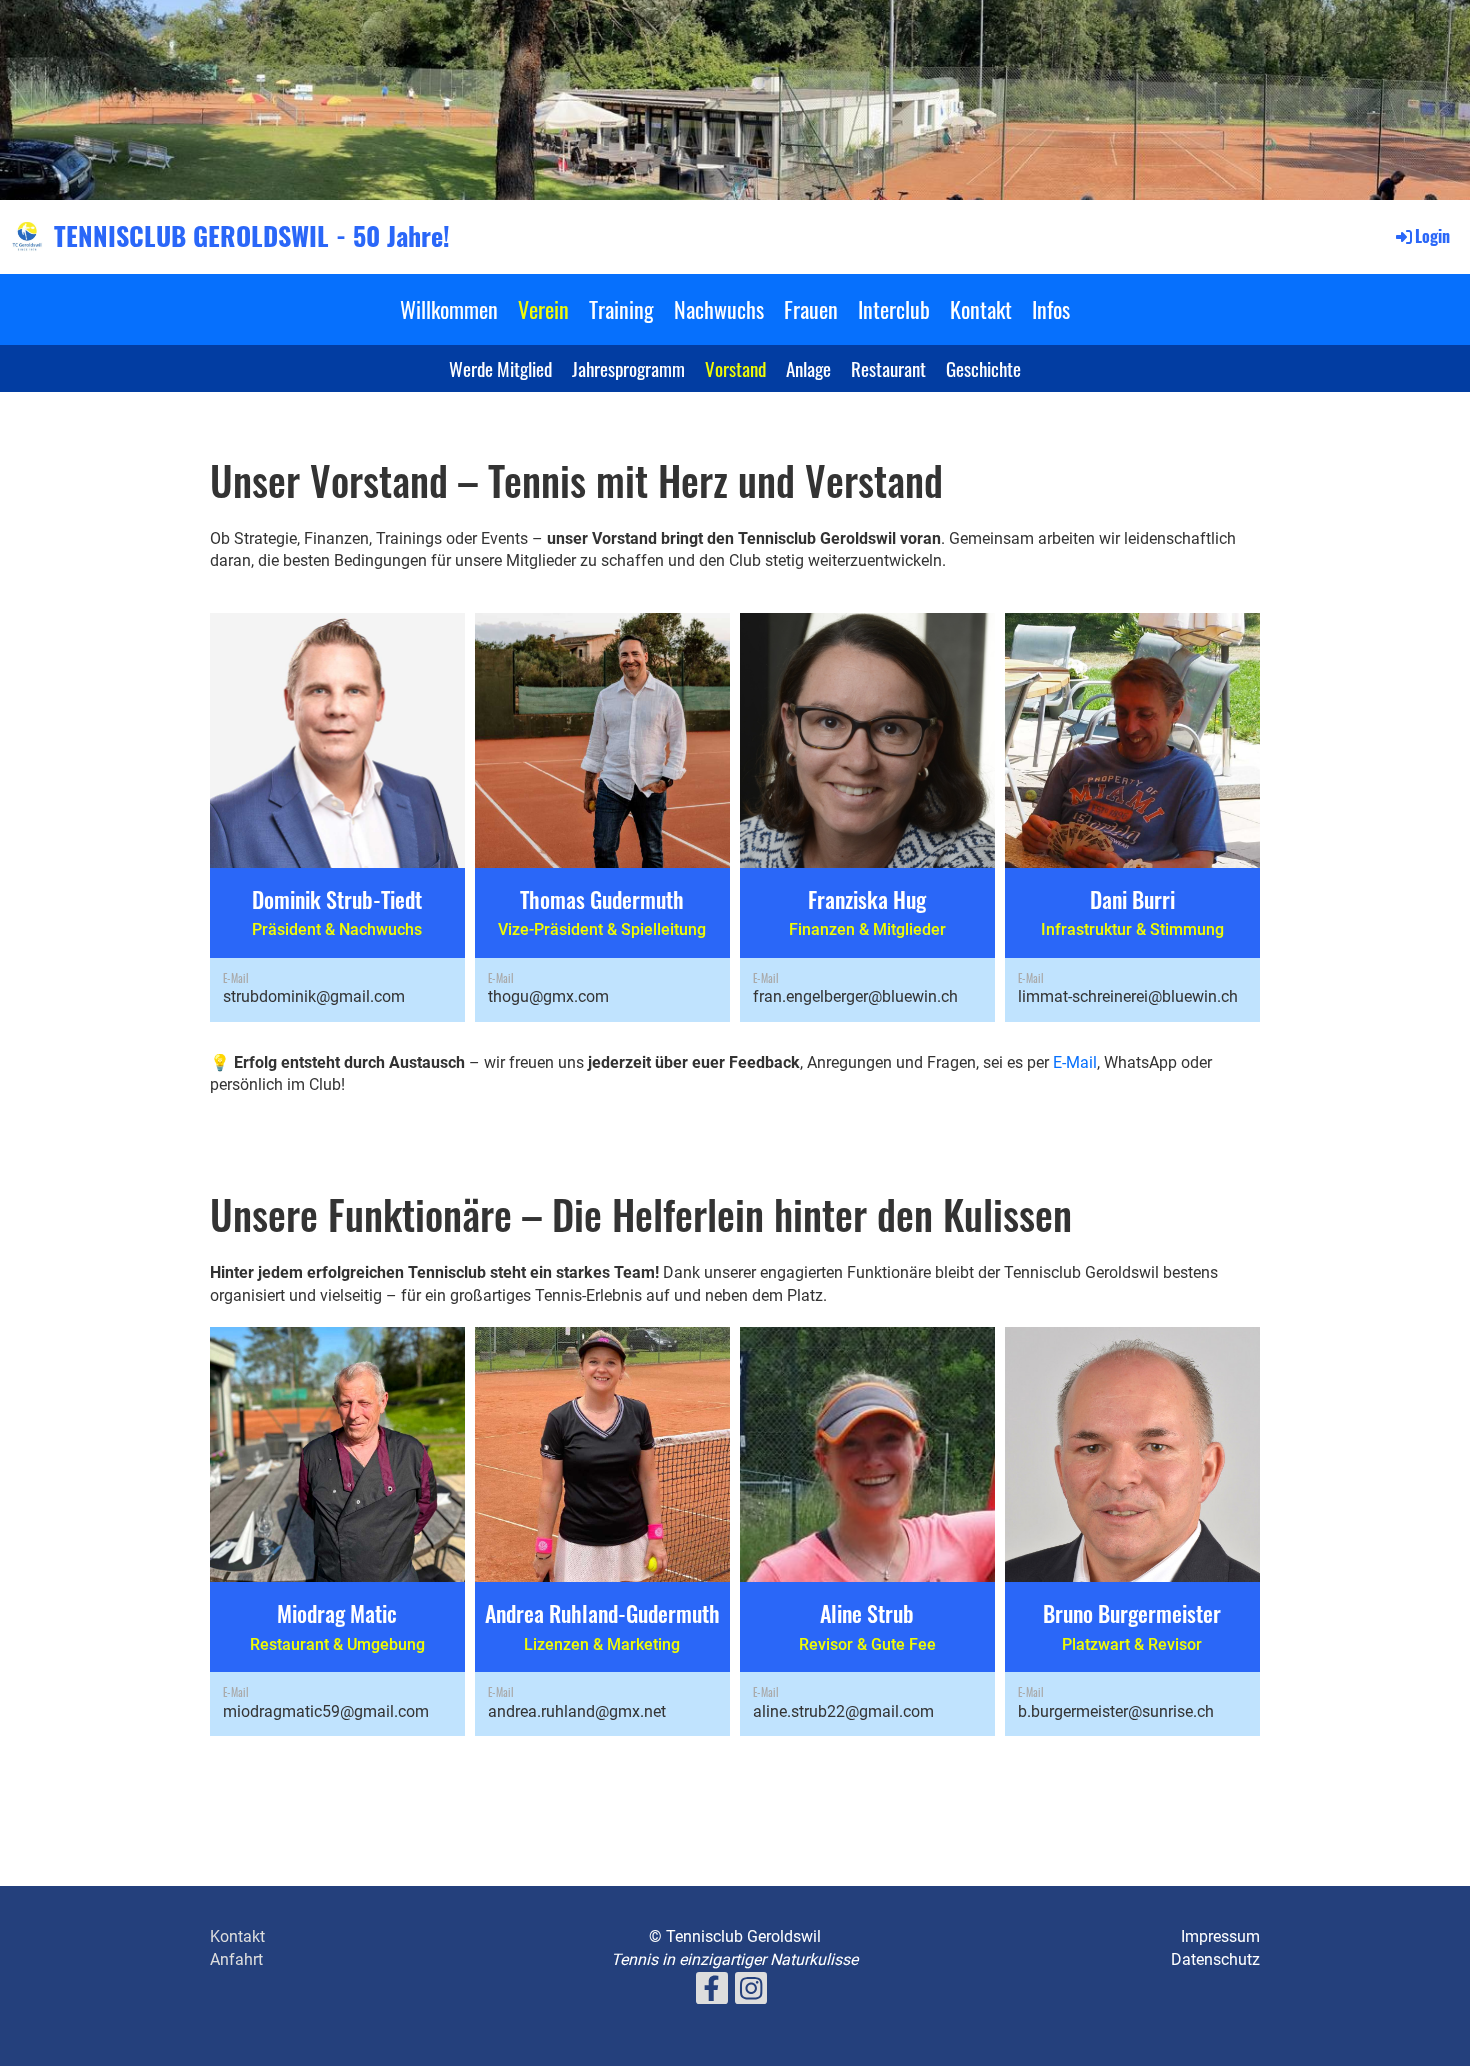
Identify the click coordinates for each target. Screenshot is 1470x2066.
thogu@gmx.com (548, 996)
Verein (543, 309)
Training (621, 309)
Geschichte (983, 368)
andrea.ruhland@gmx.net (577, 1711)
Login (1432, 236)
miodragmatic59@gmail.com (326, 1711)
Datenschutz (1215, 1959)
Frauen (811, 309)
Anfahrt (236, 1959)
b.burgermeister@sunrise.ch (1116, 1711)
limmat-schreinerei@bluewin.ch (1128, 996)
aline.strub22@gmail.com (843, 1711)
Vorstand (735, 368)
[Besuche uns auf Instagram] (751, 1993)
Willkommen (449, 309)
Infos (1051, 309)
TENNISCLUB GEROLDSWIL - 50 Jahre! (252, 236)
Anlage (808, 368)
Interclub (894, 309)
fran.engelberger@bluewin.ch (855, 996)
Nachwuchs (719, 309)
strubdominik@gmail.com (314, 996)
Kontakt (981, 309)
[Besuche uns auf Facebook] (712, 1993)
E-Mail (1075, 1062)
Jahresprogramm (628, 368)
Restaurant (888, 368)
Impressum (1220, 1936)
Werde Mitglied (500, 368)
